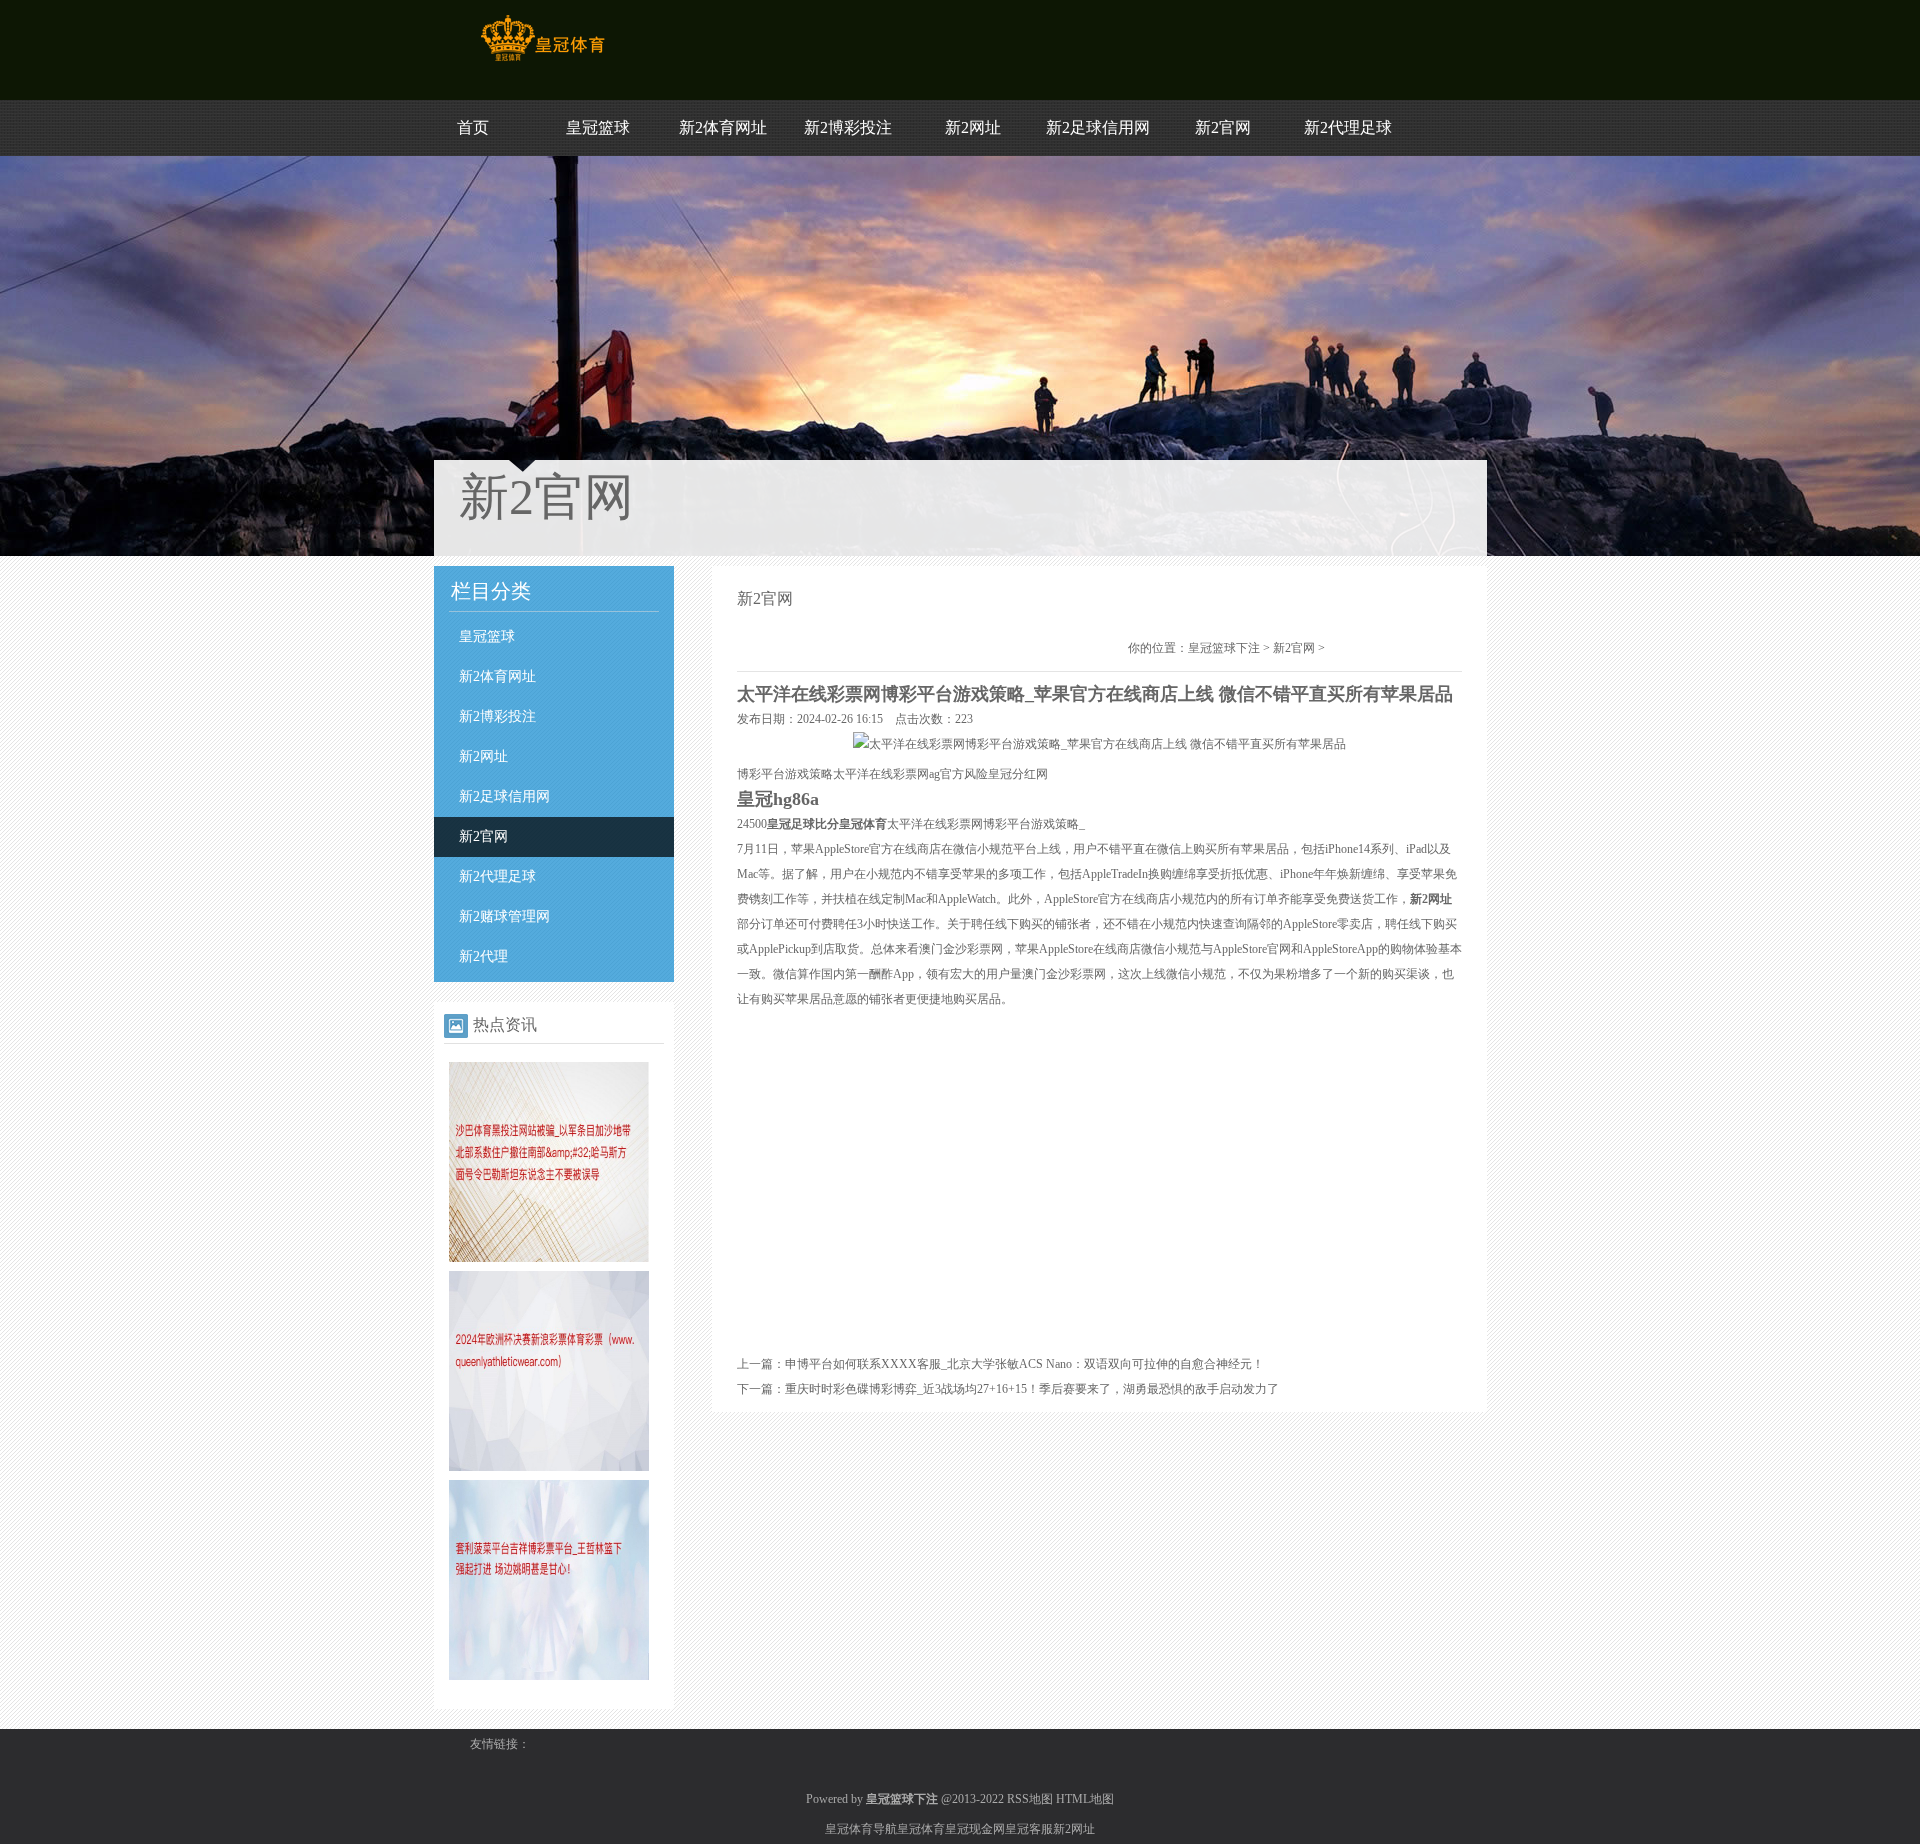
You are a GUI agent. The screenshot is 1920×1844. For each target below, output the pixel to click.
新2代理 (483, 956)
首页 (473, 127)
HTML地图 (1085, 1799)
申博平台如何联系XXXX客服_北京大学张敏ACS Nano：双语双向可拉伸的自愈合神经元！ (1024, 1364)
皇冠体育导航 (861, 1829)
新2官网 (1223, 127)
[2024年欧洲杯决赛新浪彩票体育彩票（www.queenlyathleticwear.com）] (549, 1467)
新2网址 (973, 127)
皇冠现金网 (975, 1829)
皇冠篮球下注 (1224, 648)
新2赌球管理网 (504, 916)
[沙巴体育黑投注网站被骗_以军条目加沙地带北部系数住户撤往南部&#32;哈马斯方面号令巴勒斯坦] (549, 1258)
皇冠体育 (921, 1829)
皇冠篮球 (598, 127)
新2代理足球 (1348, 127)
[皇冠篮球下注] (542, 61)
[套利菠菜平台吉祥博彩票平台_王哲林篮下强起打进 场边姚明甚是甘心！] (549, 1676)
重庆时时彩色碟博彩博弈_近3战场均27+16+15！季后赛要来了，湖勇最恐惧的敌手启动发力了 (1032, 1389)
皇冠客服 (1029, 1829)
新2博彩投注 (848, 127)
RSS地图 (1030, 1799)
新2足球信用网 (1098, 127)
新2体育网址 (723, 127)
